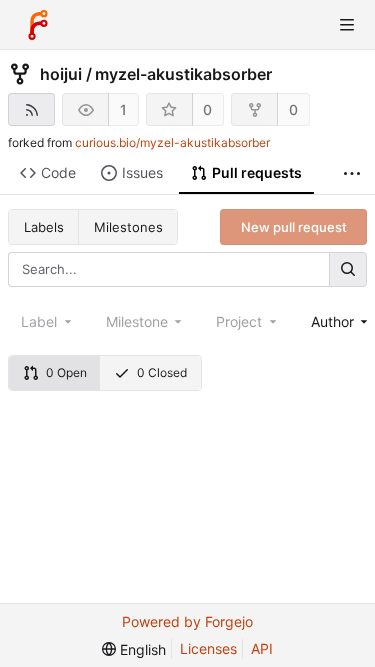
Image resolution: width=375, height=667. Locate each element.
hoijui (61, 74)
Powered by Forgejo (187, 621)
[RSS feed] (31, 109)
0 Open (66, 372)
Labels (44, 227)
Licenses (208, 648)
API (262, 648)
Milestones (128, 227)
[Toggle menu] (347, 25)
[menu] (134, 649)
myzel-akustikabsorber (183, 74)
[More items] (352, 173)
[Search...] (348, 269)
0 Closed (162, 372)
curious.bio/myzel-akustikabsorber (172, 142)
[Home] (38, 25)
